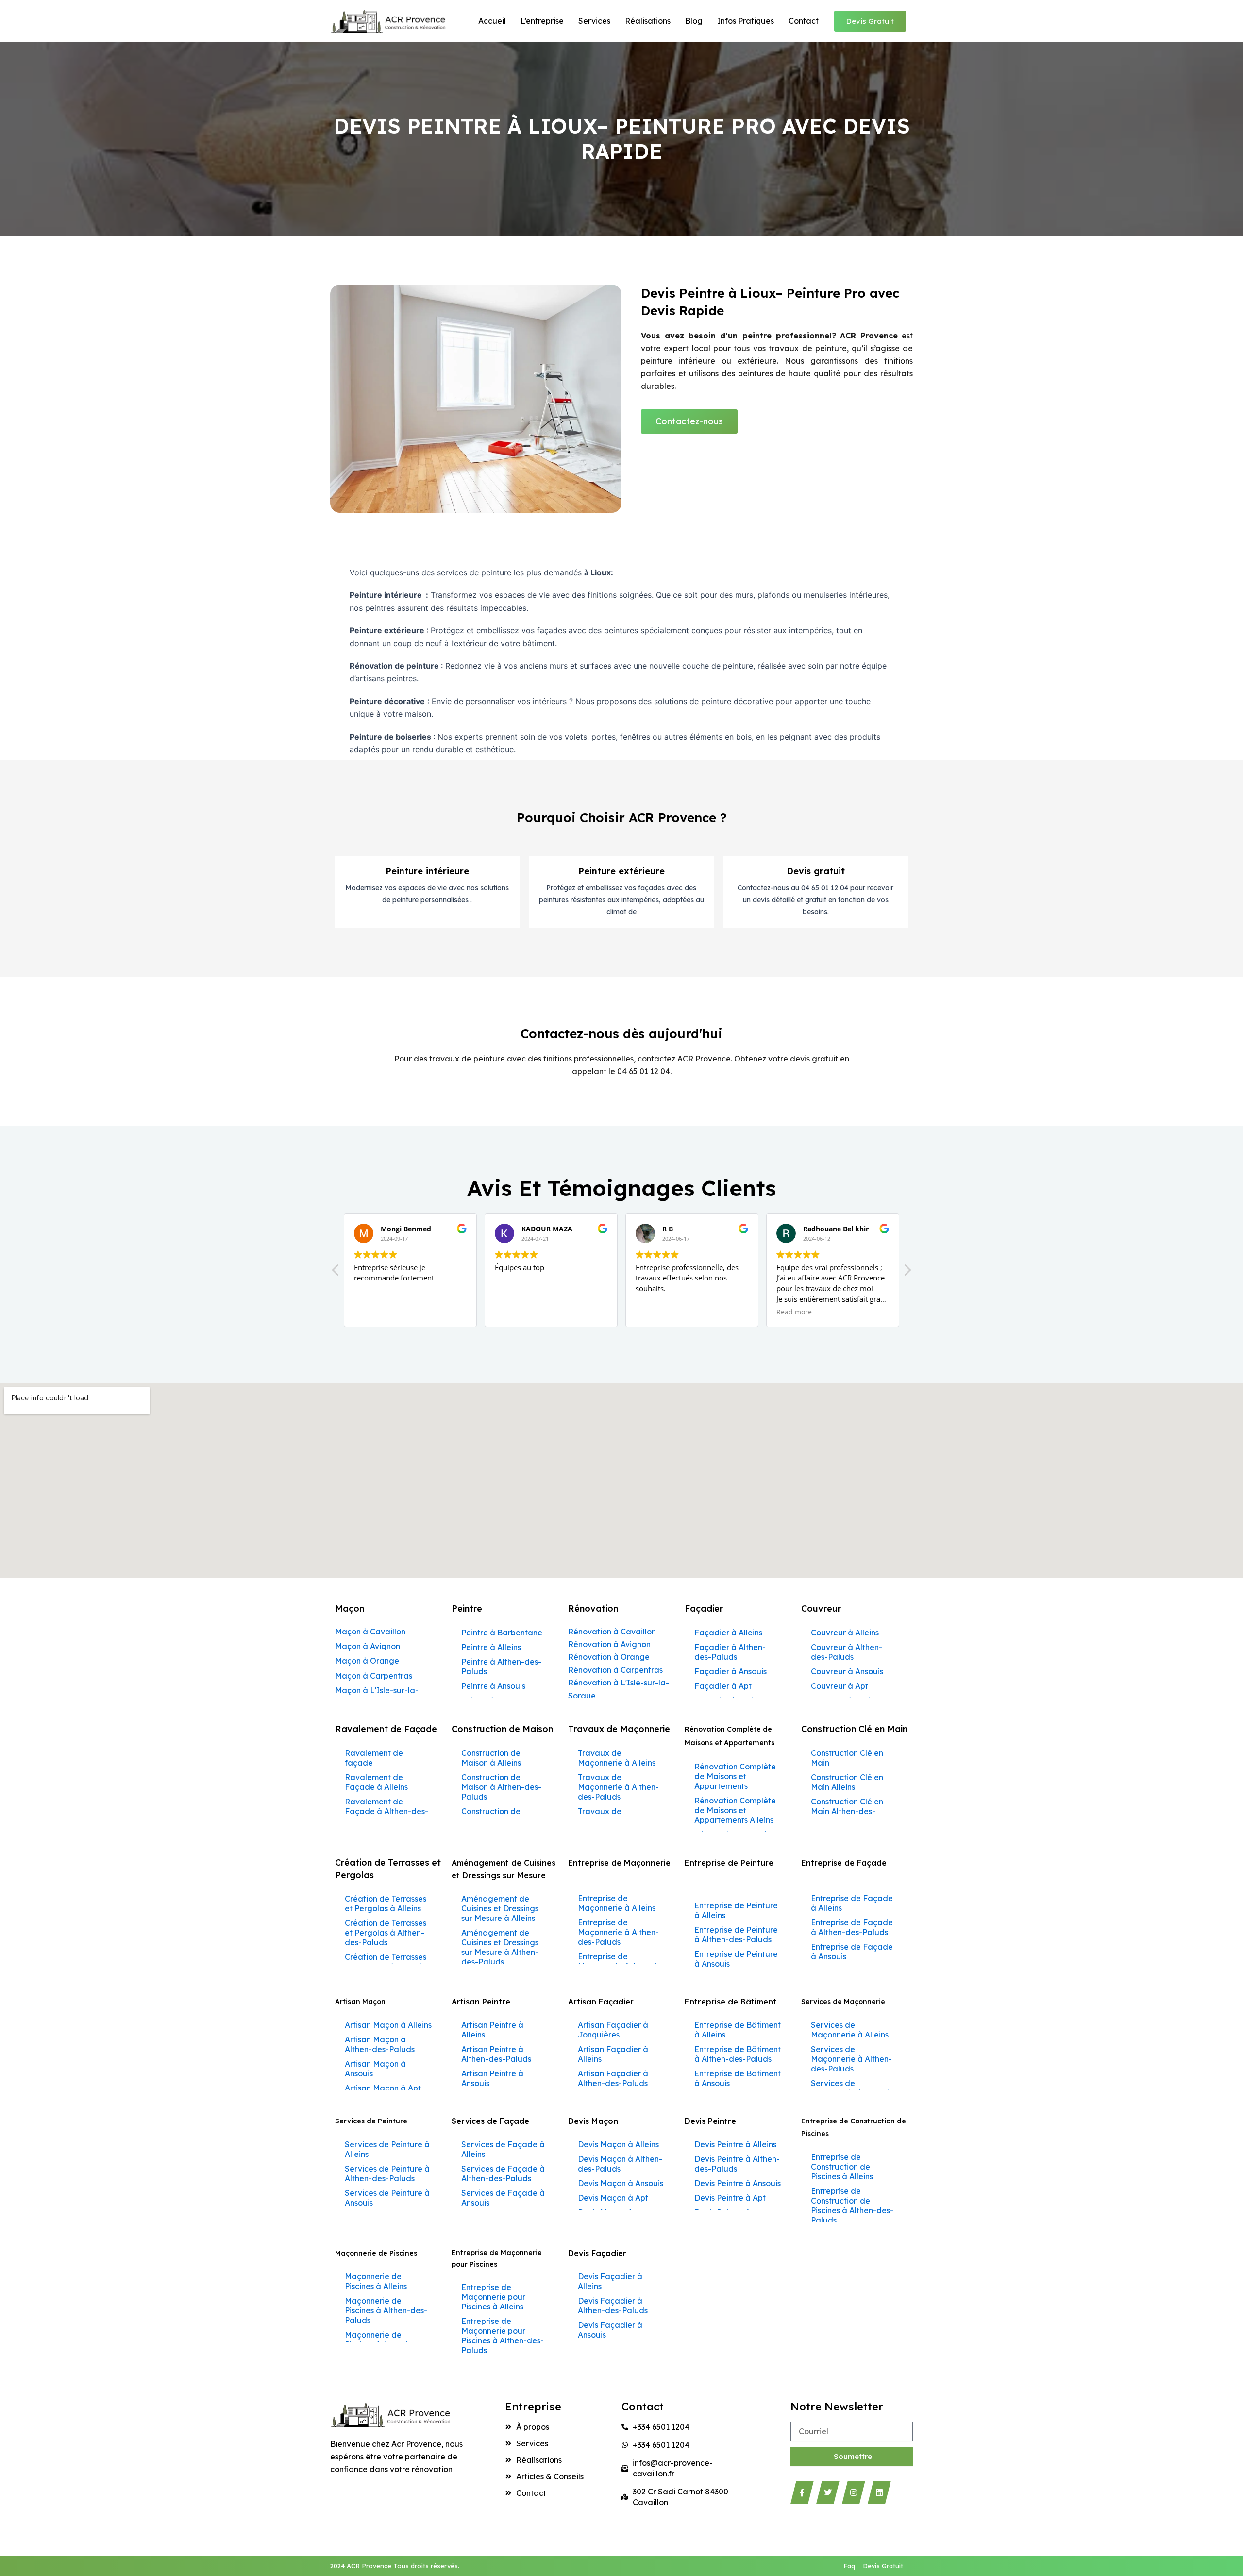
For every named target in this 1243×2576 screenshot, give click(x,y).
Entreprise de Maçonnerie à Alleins (617, 1903)
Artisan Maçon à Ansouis (375, 2069)
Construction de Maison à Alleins (491, 1758)
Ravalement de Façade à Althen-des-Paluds (386, 1811)
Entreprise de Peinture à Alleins (736, 1910)
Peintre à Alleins (491, 1647)
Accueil (492, 21)
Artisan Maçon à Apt (383, 2088)
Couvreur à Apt (840, 1686)
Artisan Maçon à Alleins (388, 2025)
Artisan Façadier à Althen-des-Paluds (613, 2078)
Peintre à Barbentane (502, 1633)
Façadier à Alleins (728, 1633)
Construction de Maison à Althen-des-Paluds (501, 1787)
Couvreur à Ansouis (847, 1671)
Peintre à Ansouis (493, 1686)
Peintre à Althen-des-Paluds (501, 1667)
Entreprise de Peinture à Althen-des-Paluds (736, 1935)
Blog (694, 21)
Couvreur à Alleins (845, 1633)
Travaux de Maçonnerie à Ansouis (619, 1816)
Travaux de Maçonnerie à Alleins (617, 1758)
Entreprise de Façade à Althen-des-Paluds (852, 1927)
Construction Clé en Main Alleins (847, 1782)
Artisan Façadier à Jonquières (613, 2030)
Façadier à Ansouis (731, 1671)
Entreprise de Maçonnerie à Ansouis (619, 1961)
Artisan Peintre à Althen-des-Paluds (496, 2054)
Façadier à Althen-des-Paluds (730, 1652)
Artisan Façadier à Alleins (613, 2054)
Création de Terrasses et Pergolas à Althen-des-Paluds (386, 1933)
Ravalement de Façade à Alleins (376, 1782)
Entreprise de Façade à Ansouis (852, 1952)
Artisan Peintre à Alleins (492, 2030)
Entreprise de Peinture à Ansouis (736, 1959)
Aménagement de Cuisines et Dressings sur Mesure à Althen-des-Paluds (500, 1947)
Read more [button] (667, 1312)
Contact (804, 21)
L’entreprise (542, 21)
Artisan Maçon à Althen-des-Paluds (380, 2044)
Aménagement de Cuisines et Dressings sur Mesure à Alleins (500, 1908)
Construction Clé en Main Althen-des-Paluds (847, 1811)
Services (594, 21)
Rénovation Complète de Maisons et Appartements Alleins (735, 1810)
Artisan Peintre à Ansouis (492, 2078)
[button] (907, 1273)
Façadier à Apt (723, 1686)
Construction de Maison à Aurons (492, 1816)
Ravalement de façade (374, 1758)
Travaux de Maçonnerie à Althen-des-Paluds (618, 1787)
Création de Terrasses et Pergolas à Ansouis (386, 1962)
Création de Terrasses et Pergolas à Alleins (386, 1903)
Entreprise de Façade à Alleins (852, 1903)
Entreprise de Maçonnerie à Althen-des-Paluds (618, 1932)
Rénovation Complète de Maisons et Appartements (735, 1776)
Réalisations (648, 21)
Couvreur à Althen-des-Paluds (847, 1652)
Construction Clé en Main (847, 1758)
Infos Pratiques (746, 21)
